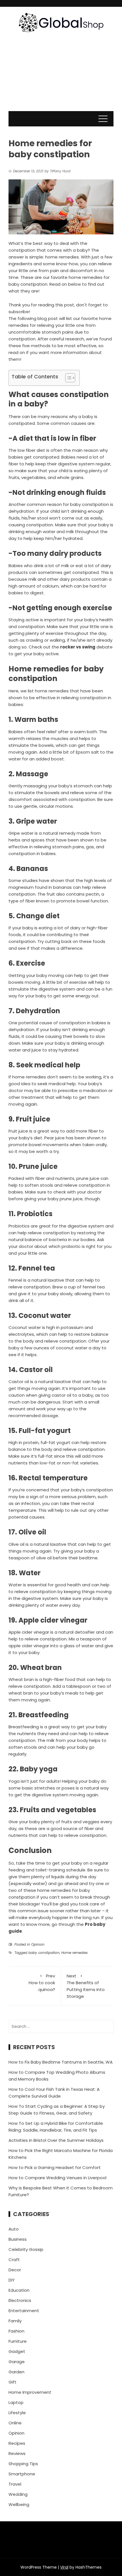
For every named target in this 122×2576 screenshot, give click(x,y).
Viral (64, 2567)
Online (15, 2423)
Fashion (16, 2331)
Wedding (18, 2494)
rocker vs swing (78, 647)
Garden (16, 2372)
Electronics (20, 2300)
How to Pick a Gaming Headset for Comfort (55, 2167)
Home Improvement (30, 2392)
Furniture (18, 2341)
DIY (12, 2280)
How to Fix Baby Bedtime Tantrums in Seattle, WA (61, 2062)
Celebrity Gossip (26, 2249)
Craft (14, 2260)
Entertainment (24, 2311)
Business (18, 2239)
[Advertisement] (61, 77)
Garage (17, 2362)
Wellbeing (19, 2504)
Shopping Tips (23, 2464)
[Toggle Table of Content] (67, 378)
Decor (15, 2270)
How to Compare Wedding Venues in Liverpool (57, 2178)
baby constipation (44, 1953)
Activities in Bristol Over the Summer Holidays (56, 2140)
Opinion (38, 1944)
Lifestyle (17, 2413)
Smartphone (22, 2474)
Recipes (17, 2443)
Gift (12, 2382)
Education (19, 2290)
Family (15, 2321)
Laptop (16, 2402)
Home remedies (74, 1953)
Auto (14, 2229)
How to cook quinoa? (42, 1983)
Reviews (17, 2453)
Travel (15, 2484)
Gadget (17, 2351)
